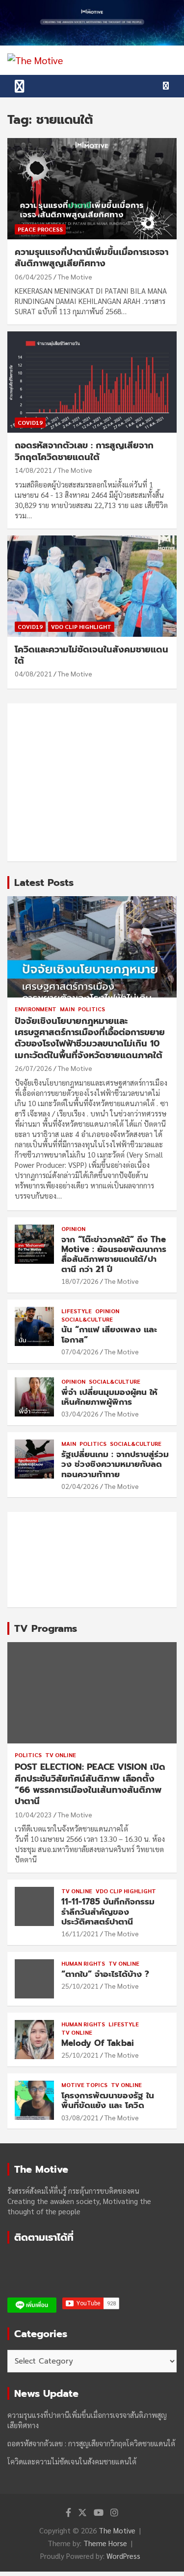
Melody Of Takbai (98, 2043)
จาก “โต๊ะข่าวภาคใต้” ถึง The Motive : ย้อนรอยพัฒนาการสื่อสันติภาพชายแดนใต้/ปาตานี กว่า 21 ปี (114, 1254)
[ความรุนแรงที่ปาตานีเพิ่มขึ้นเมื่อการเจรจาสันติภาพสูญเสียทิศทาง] (92, 188)
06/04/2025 (33, 277)
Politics (92, 1009)
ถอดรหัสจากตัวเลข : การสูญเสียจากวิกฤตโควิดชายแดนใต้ (84, 451)
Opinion (73, 1229)
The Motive (75, 277)
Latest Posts (44, 882)
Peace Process (40, 229)
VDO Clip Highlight (81, 627)
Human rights (83, 1963)
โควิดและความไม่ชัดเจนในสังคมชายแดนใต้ (92, 655)
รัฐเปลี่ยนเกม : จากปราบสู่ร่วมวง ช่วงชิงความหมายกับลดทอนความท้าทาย (115, 1464)
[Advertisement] (92, 782)
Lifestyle (77, 1311)
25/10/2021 (80, 1986)
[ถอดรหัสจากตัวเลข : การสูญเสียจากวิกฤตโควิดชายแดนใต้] (92, 382)
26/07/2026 (33, 1068)
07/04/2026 (80, 1351)
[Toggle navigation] (20, 86)
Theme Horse (105, 2543)
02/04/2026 (80, 1486)
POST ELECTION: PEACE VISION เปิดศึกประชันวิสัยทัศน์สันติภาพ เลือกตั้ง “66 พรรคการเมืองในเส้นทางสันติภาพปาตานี (90, 1784)
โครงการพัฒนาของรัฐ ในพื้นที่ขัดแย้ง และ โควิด (108, 2100)
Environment (36, 1009)
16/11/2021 (80, 1933)
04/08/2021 (33, 673)
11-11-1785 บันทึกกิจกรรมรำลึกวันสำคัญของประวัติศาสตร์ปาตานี (108, 1912)
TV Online (61, 1755)
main (67, 1009)
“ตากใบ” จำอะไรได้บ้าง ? (105, 1974)
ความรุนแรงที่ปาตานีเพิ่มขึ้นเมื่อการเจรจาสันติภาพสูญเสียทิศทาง (92, 258)
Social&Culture (87, 1319)
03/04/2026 (80, 1414)
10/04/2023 (33, 1814)
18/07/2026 (80, 1281)
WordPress (123, 2556)
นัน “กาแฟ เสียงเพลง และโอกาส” (109, 1334)
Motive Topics (84, 2085)
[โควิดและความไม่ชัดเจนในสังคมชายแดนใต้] (92, 586)
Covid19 (30, 422)
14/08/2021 (33, 470)
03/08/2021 (80, 2117)
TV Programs (46, 1628)
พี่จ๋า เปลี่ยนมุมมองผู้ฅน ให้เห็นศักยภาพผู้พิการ (109, 1397)
